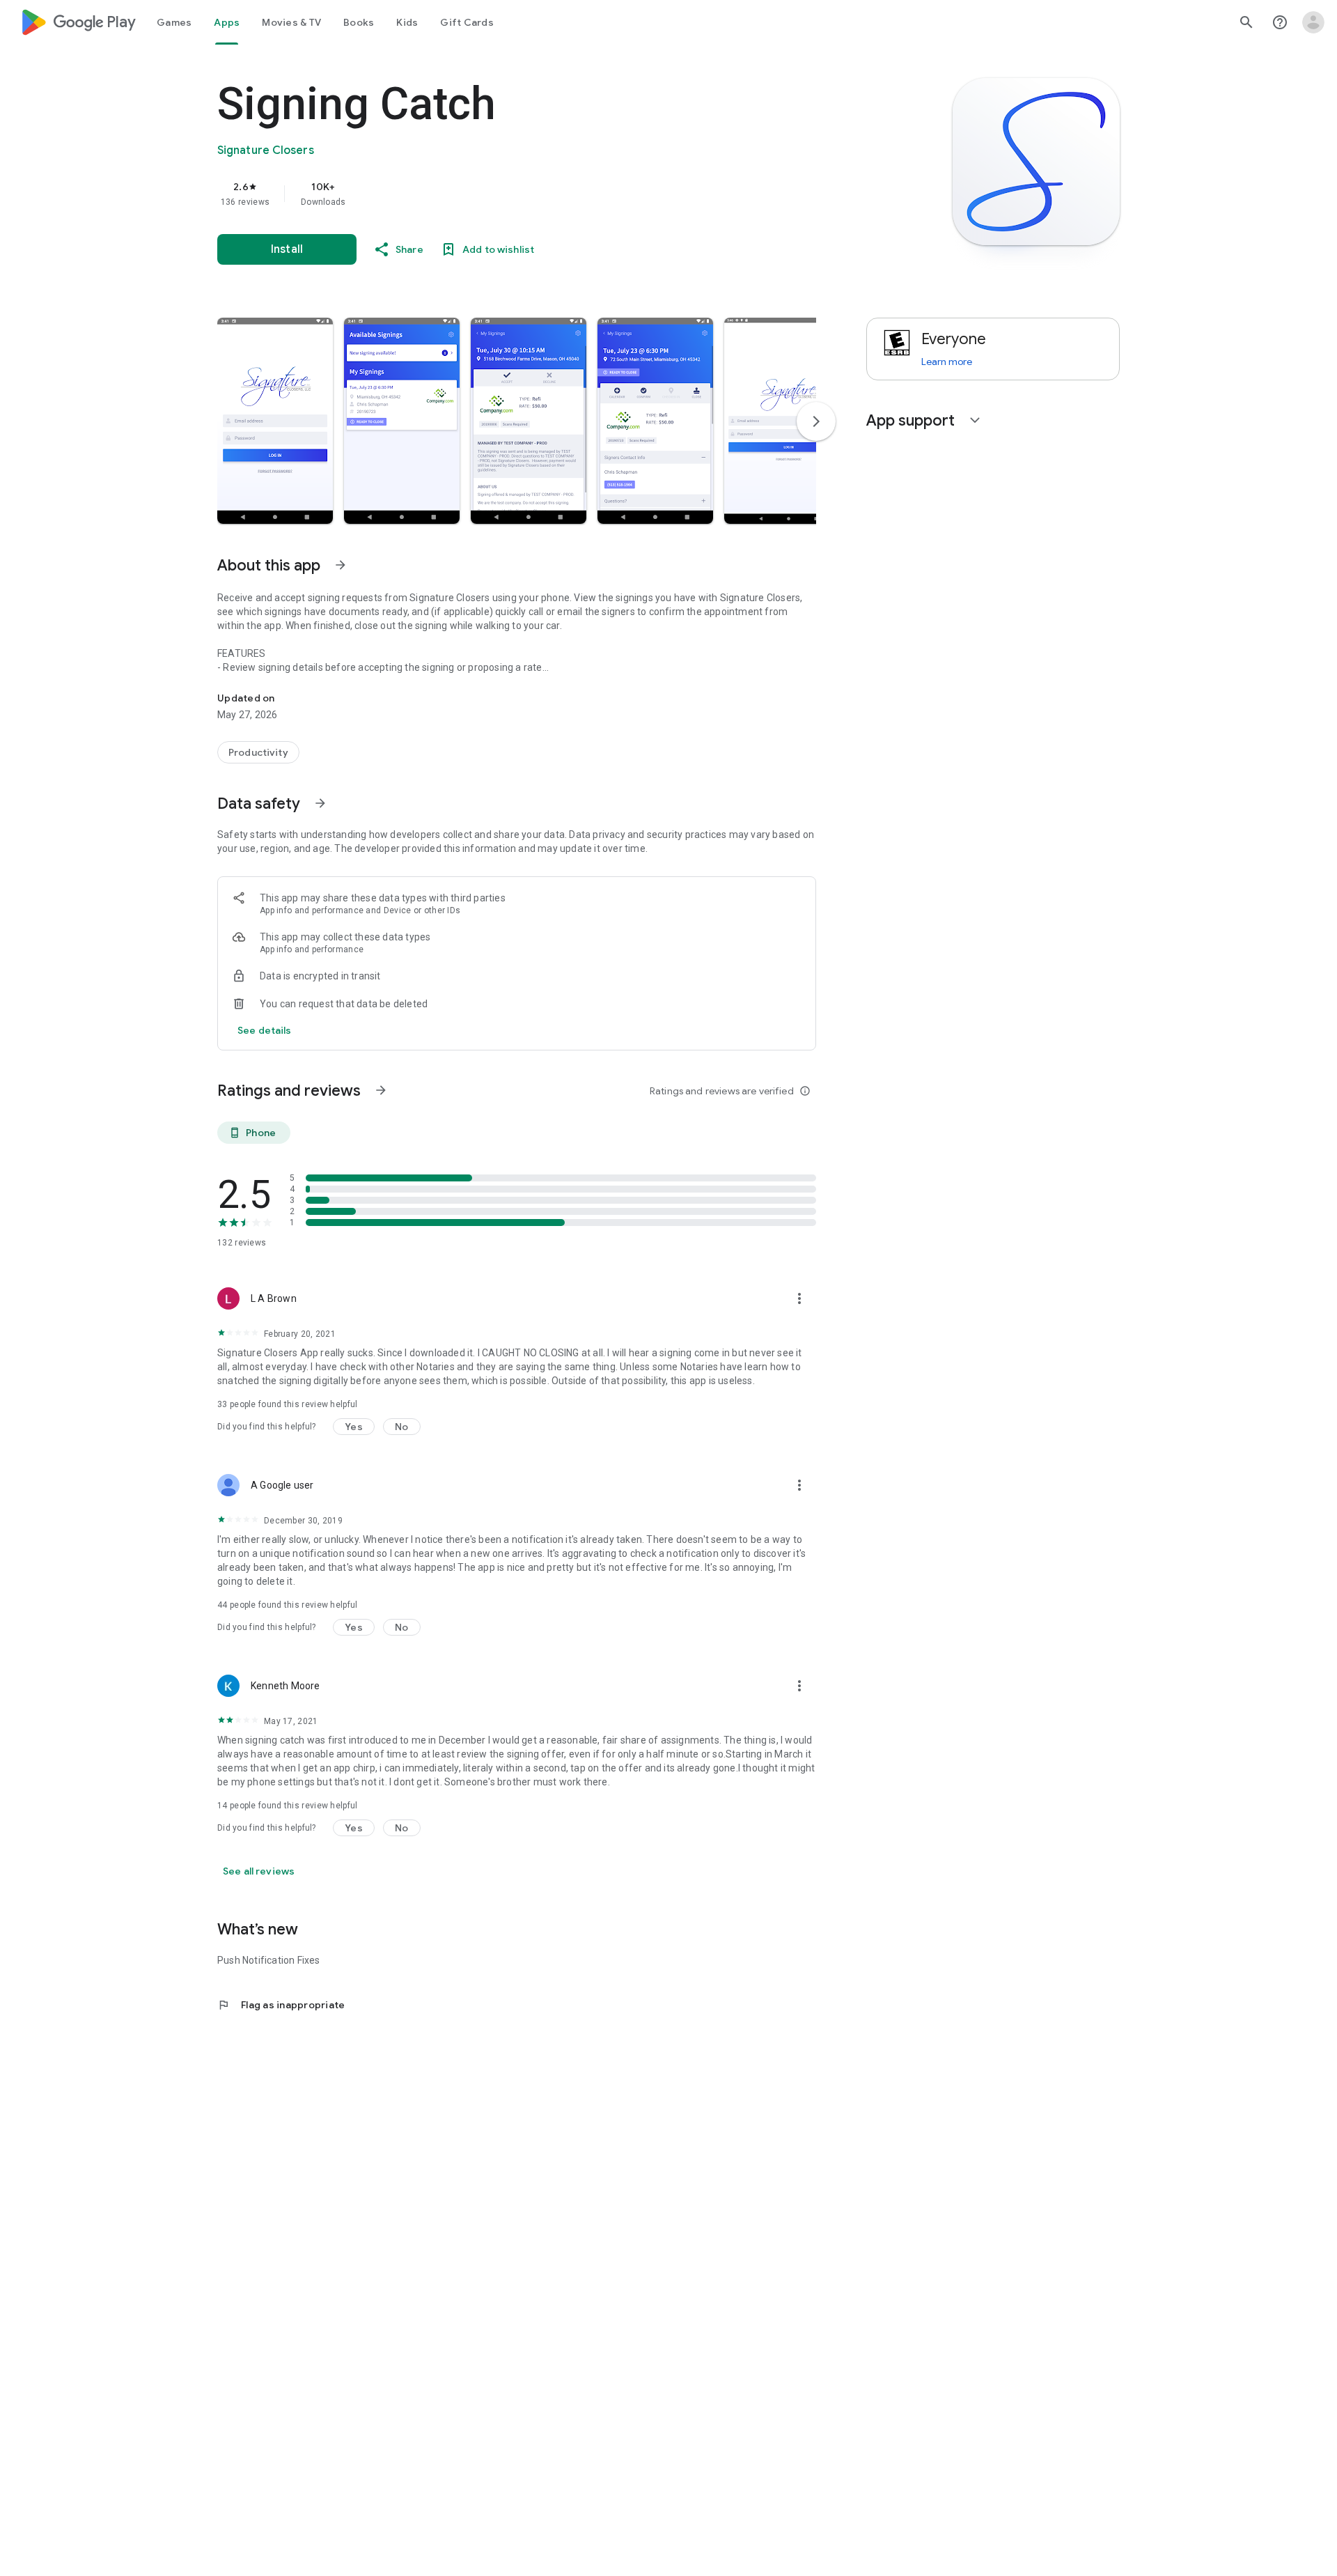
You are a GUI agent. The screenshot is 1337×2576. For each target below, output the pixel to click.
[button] (275, 421)
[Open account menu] (1313, 22)
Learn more (947, 362)
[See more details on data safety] (265, 1030)
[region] (496, 194)
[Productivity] (258, 752)
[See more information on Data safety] (320, 803)
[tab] (174, 22)
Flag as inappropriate (281, 2005)
